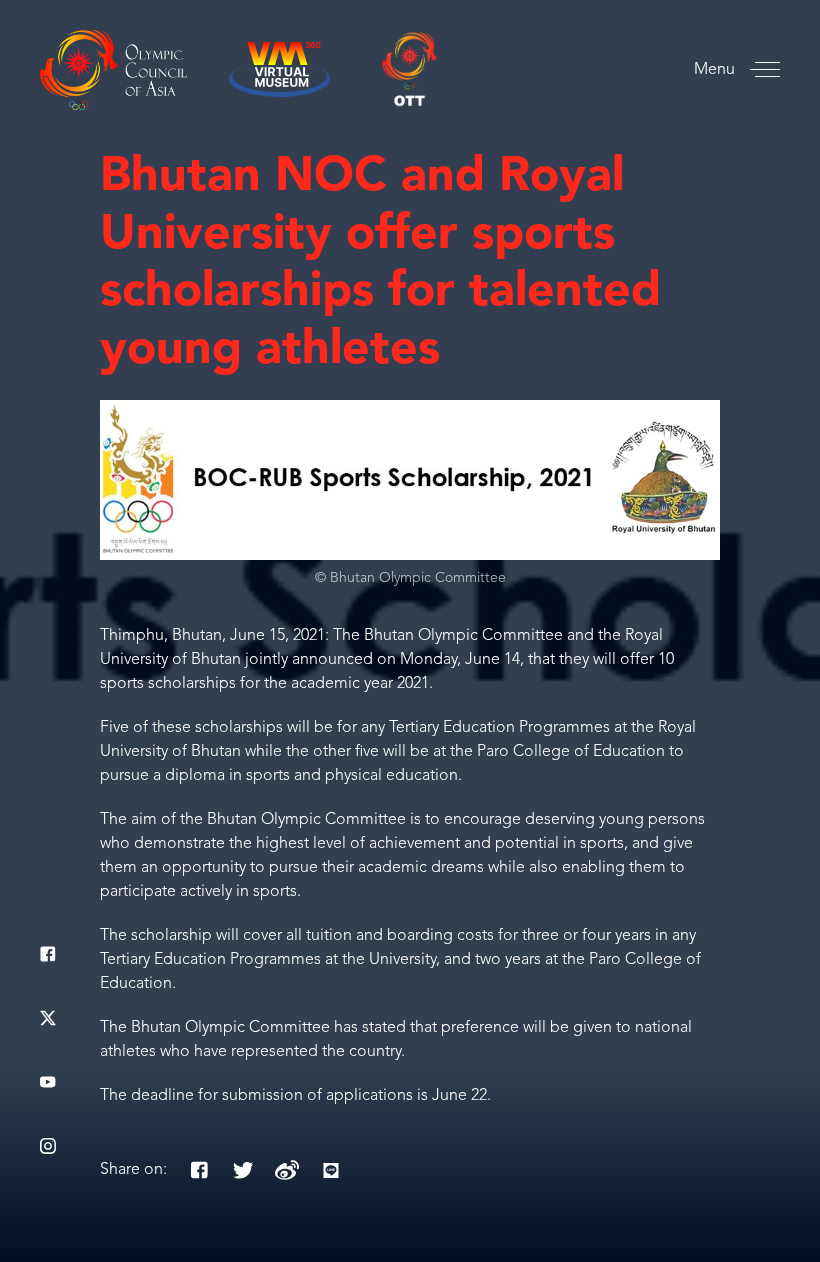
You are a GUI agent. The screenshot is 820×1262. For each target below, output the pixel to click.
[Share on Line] (331, 1170)
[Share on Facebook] (199, 1170)
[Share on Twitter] (243, 1170)
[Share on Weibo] (287, 1170)
